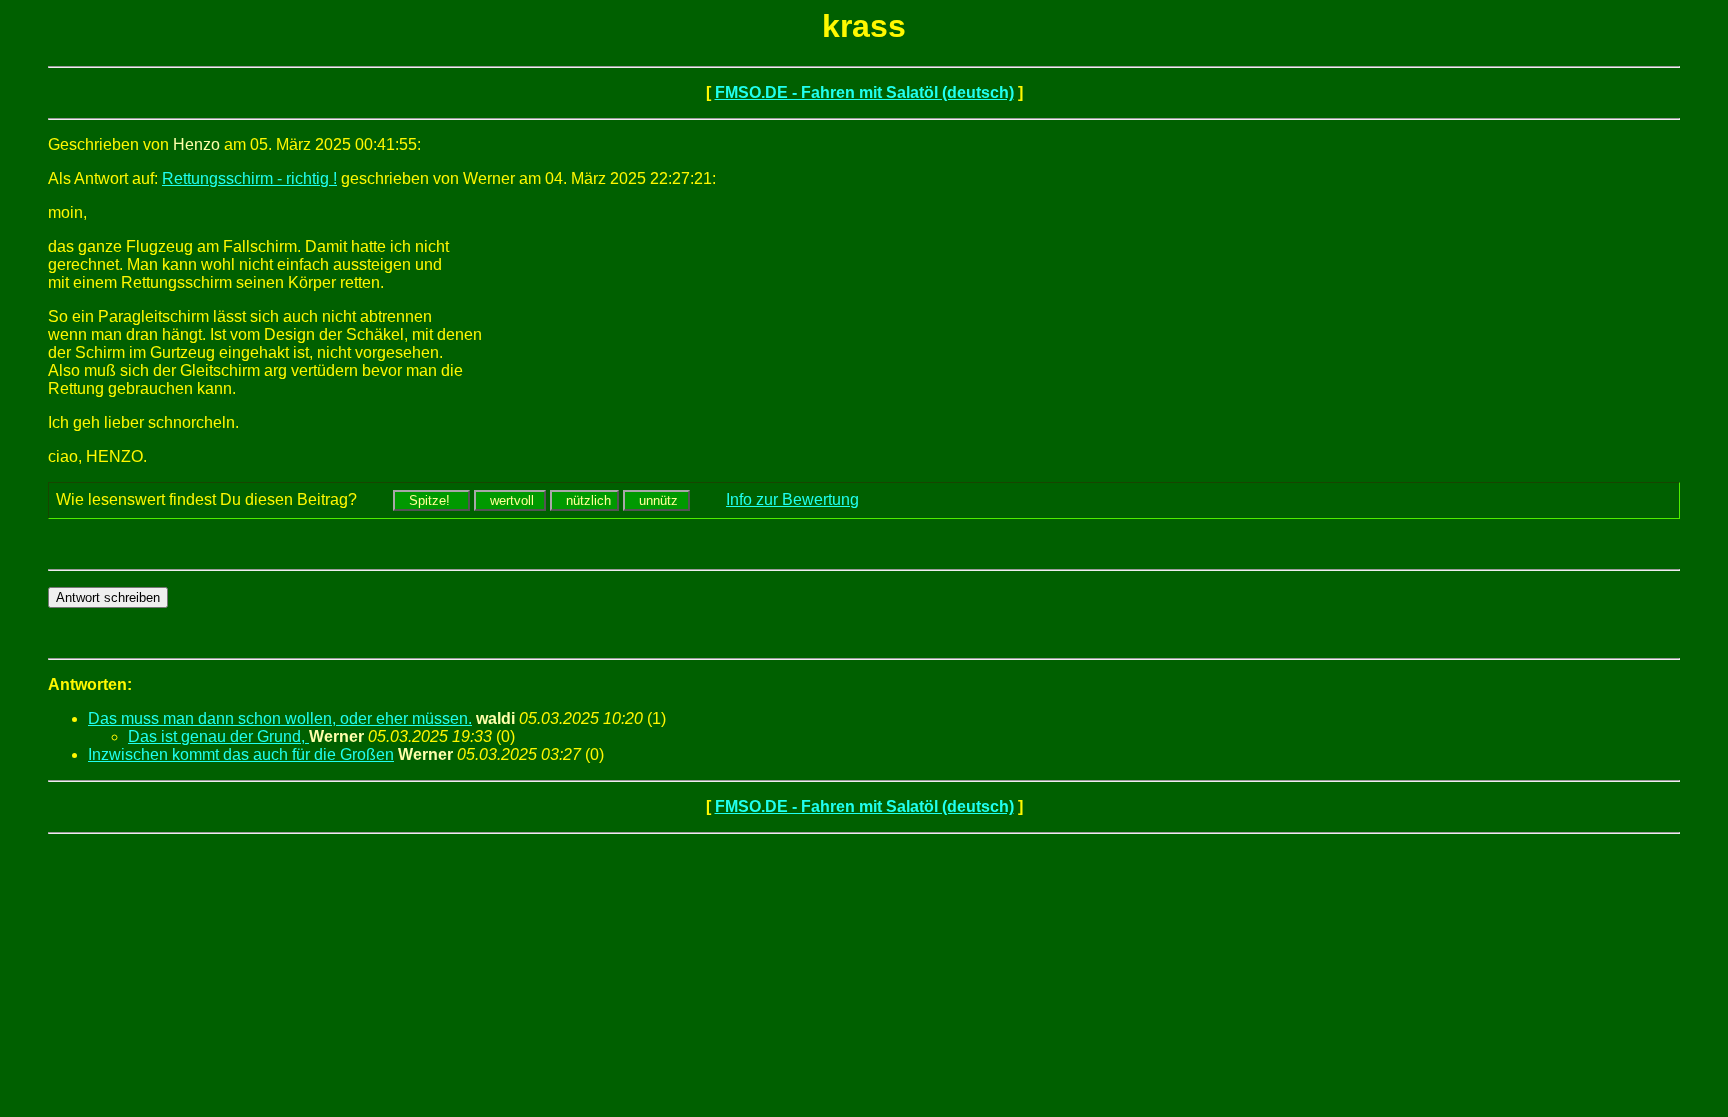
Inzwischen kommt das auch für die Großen (241, 754)
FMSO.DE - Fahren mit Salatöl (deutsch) (864, 92)
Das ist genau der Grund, (218, 736)
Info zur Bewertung (792, 499)
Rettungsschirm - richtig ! (249, 178)
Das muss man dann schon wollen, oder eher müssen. (280, 718)
